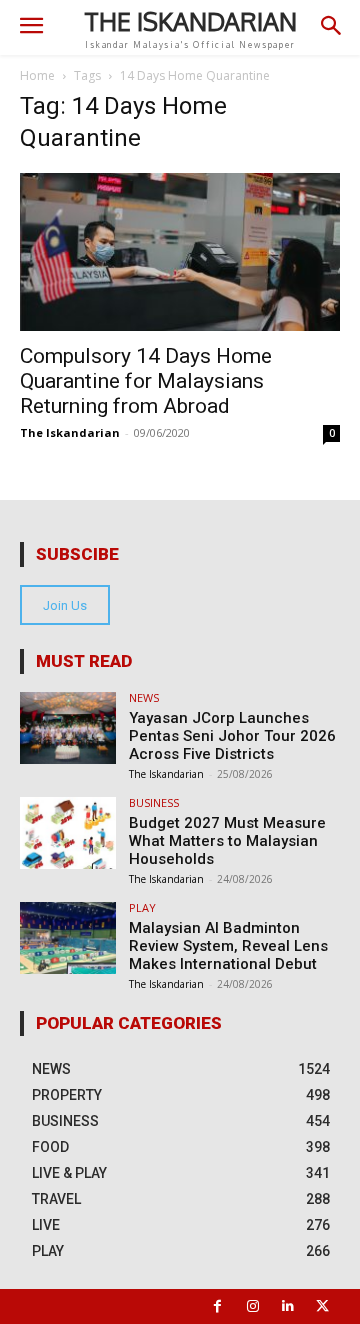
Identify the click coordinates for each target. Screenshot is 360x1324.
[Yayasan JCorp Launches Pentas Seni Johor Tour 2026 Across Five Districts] (68, 728)
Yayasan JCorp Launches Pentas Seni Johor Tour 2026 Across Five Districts (232, 736)
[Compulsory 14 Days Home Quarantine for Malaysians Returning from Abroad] (180, 252)
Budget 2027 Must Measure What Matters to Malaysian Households (227, 841)
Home (37, 75)
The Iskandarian (70, 432)
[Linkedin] (287, 1306)
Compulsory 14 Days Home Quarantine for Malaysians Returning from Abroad (146, 381)
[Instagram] (252, 1306)
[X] (322, 1306)
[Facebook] (217, 1306)
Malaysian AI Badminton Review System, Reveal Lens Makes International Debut (228, 946)
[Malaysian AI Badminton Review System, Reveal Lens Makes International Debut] (68, 938)
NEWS (144, 697)
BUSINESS (154, 802)
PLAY (142, 907)
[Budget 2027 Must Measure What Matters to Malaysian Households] (68, 833)
